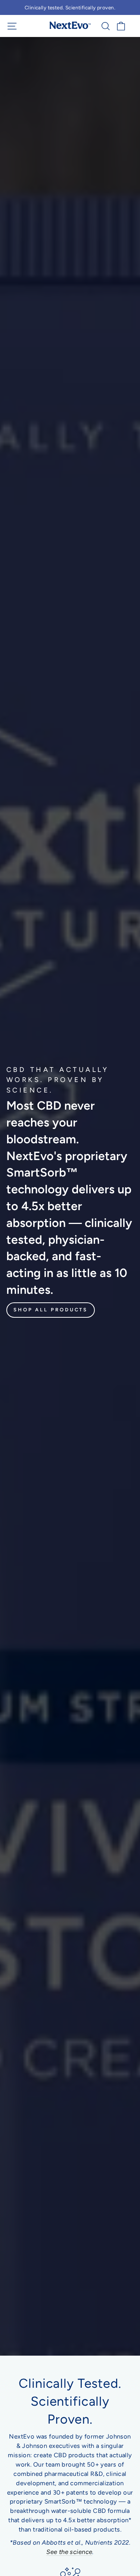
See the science (69, 2552)
